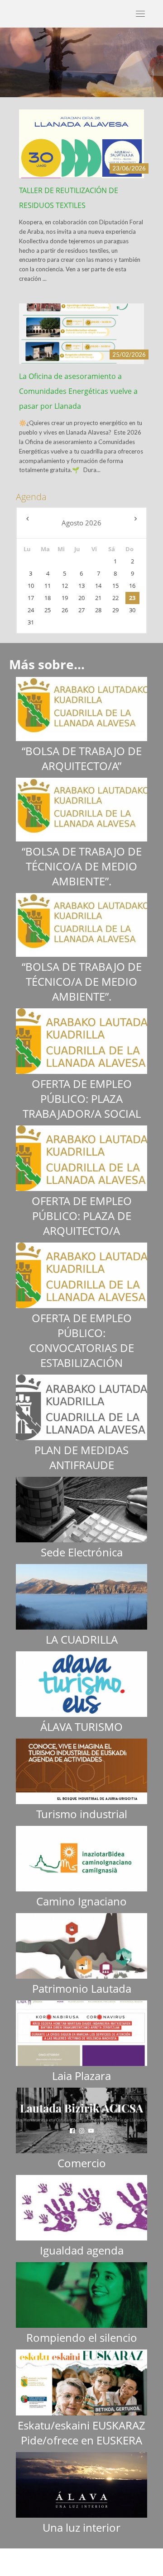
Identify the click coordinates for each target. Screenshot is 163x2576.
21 (98, 598)
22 (115, 598)
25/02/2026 (129, 354)
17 (31, 598)
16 (132, 586)
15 (115, 586)
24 (31, 610)
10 (31, 586)
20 (81, 598)
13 (81, 586)
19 (65, 598)
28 (98, 610)
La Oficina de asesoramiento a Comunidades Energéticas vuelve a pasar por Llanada (78, 391)
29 (115, 610)
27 (81, 610)
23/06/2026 (129, 168)
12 (65, 586)
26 (65, 610)
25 (48, 610)
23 (132, 598)
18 (48, 598)
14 (98, 586)
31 (31, 622)
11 (48, 586)
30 (132, 610)
